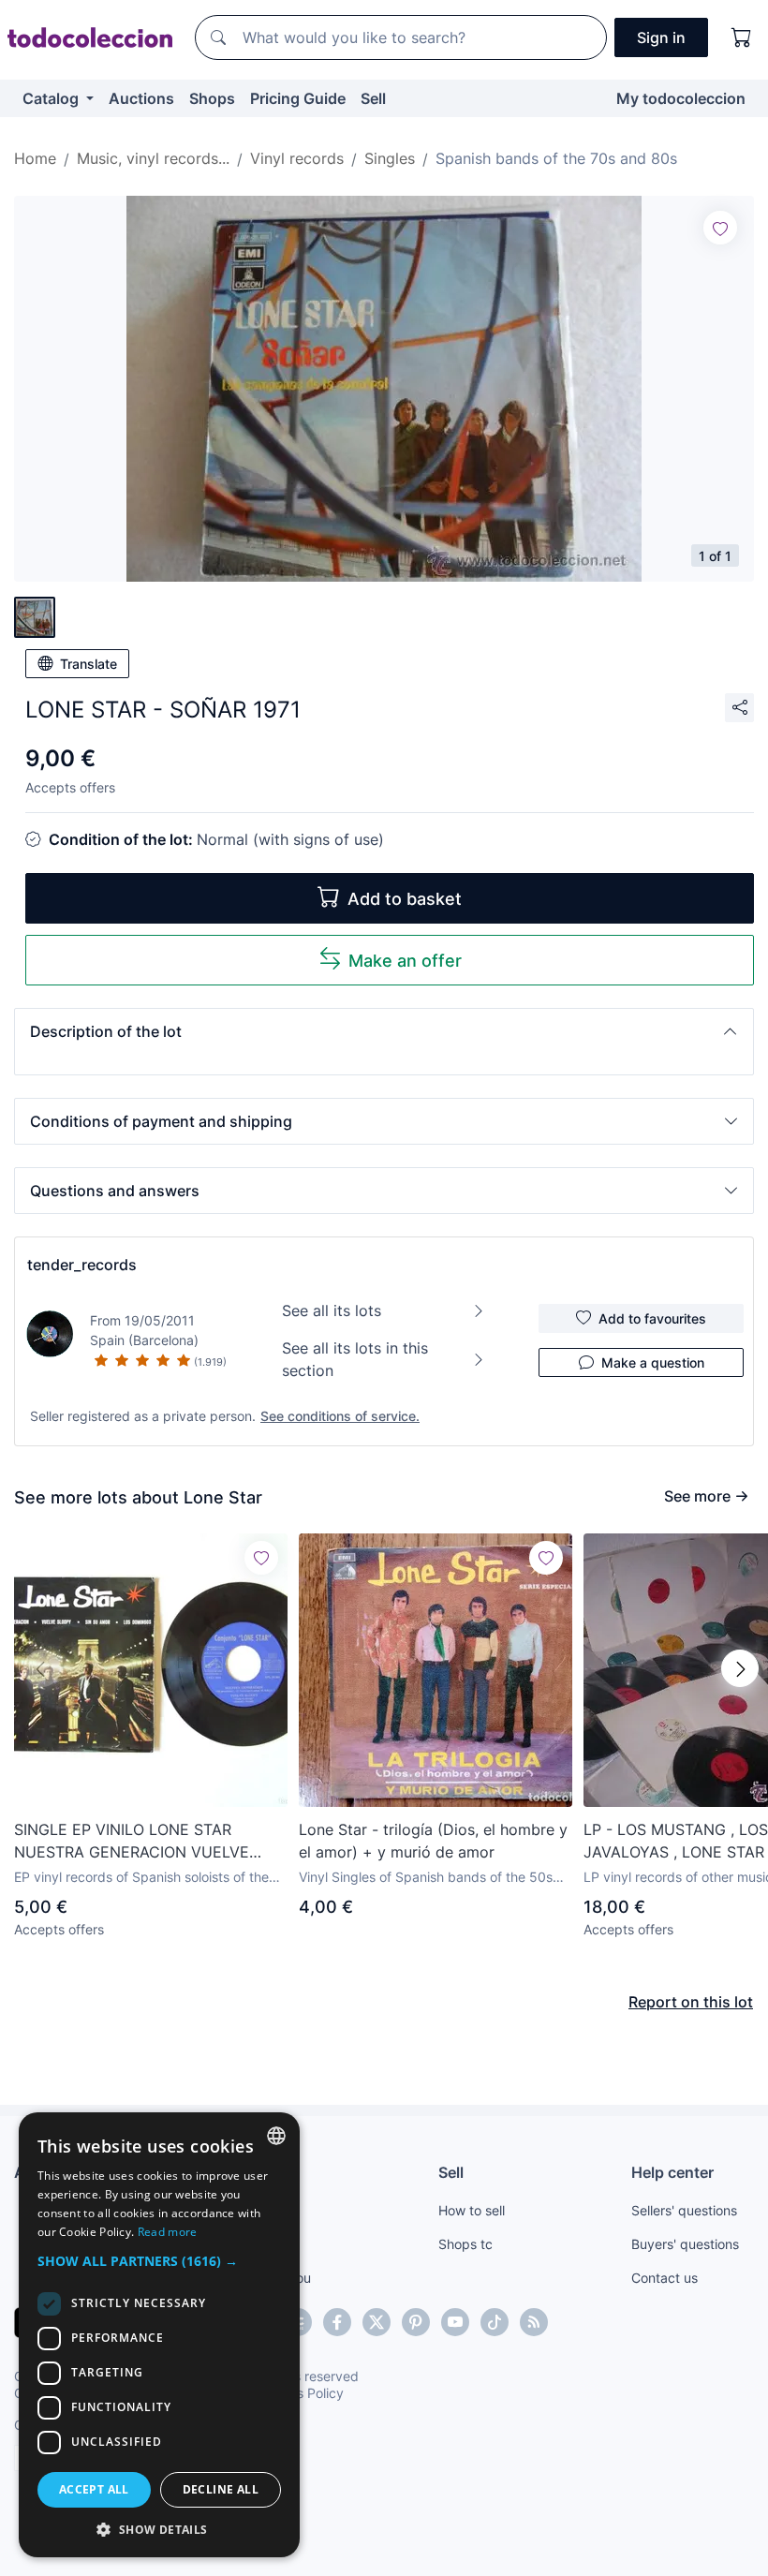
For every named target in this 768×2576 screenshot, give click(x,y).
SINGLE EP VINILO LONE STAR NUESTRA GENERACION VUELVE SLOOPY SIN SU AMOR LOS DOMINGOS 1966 (132, 1842)
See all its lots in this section (355, 1359)
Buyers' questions (685, 2244)
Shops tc (465, 2244)
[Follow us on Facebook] (337, 2322)
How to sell (472, 2210)
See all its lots (332, 1310)
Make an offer (405, 961)
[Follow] (720, 228)
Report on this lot (691, 2002)
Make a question (653, 1362)
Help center (672, 2172)
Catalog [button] (52, 98)
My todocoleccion (681, 98)
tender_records (82, 1265)
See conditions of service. (340, 1416)
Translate (89, 664)
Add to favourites (652, 1318)
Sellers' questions (684, 2210)
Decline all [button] (221, 2489)
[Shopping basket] (742, 37)
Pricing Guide (298, 98)
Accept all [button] (94, 2489)
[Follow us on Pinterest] (416, 2322)
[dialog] (159, 2335)
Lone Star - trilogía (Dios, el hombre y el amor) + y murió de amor (433, 1841)
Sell (373, 98)
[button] (384, 1031)
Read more (168, 2232)
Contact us (665, 2278)
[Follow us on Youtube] (455, 2322)
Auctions (141, 98)
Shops (212, 98)
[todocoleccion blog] (534, 2322)
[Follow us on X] (377, 2322)
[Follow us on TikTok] (495, 2322)
